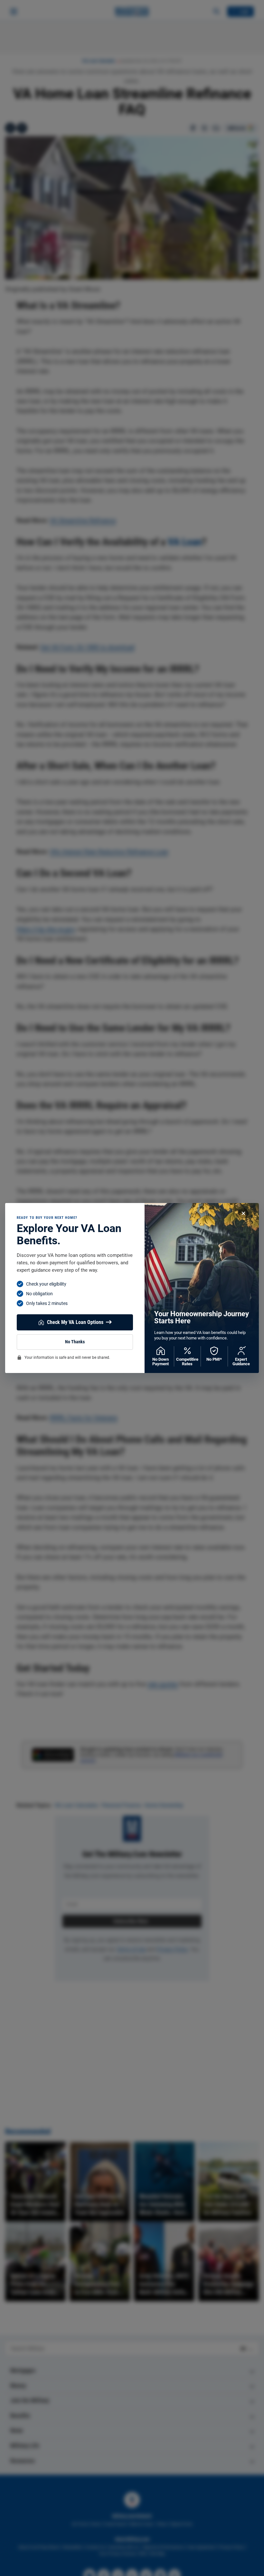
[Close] (243, 1213)
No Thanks (75, 1342)
